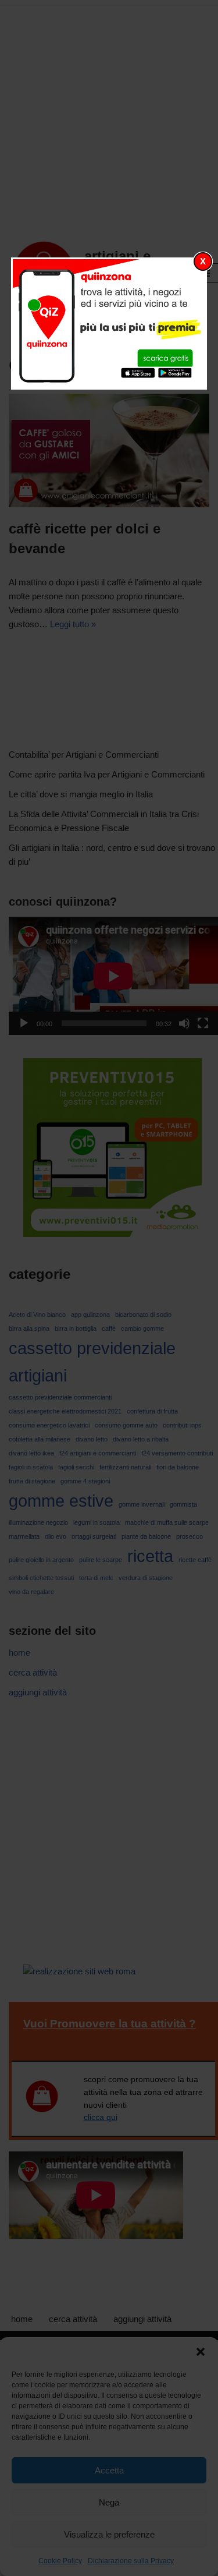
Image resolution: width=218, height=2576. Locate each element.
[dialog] (109, 324)
